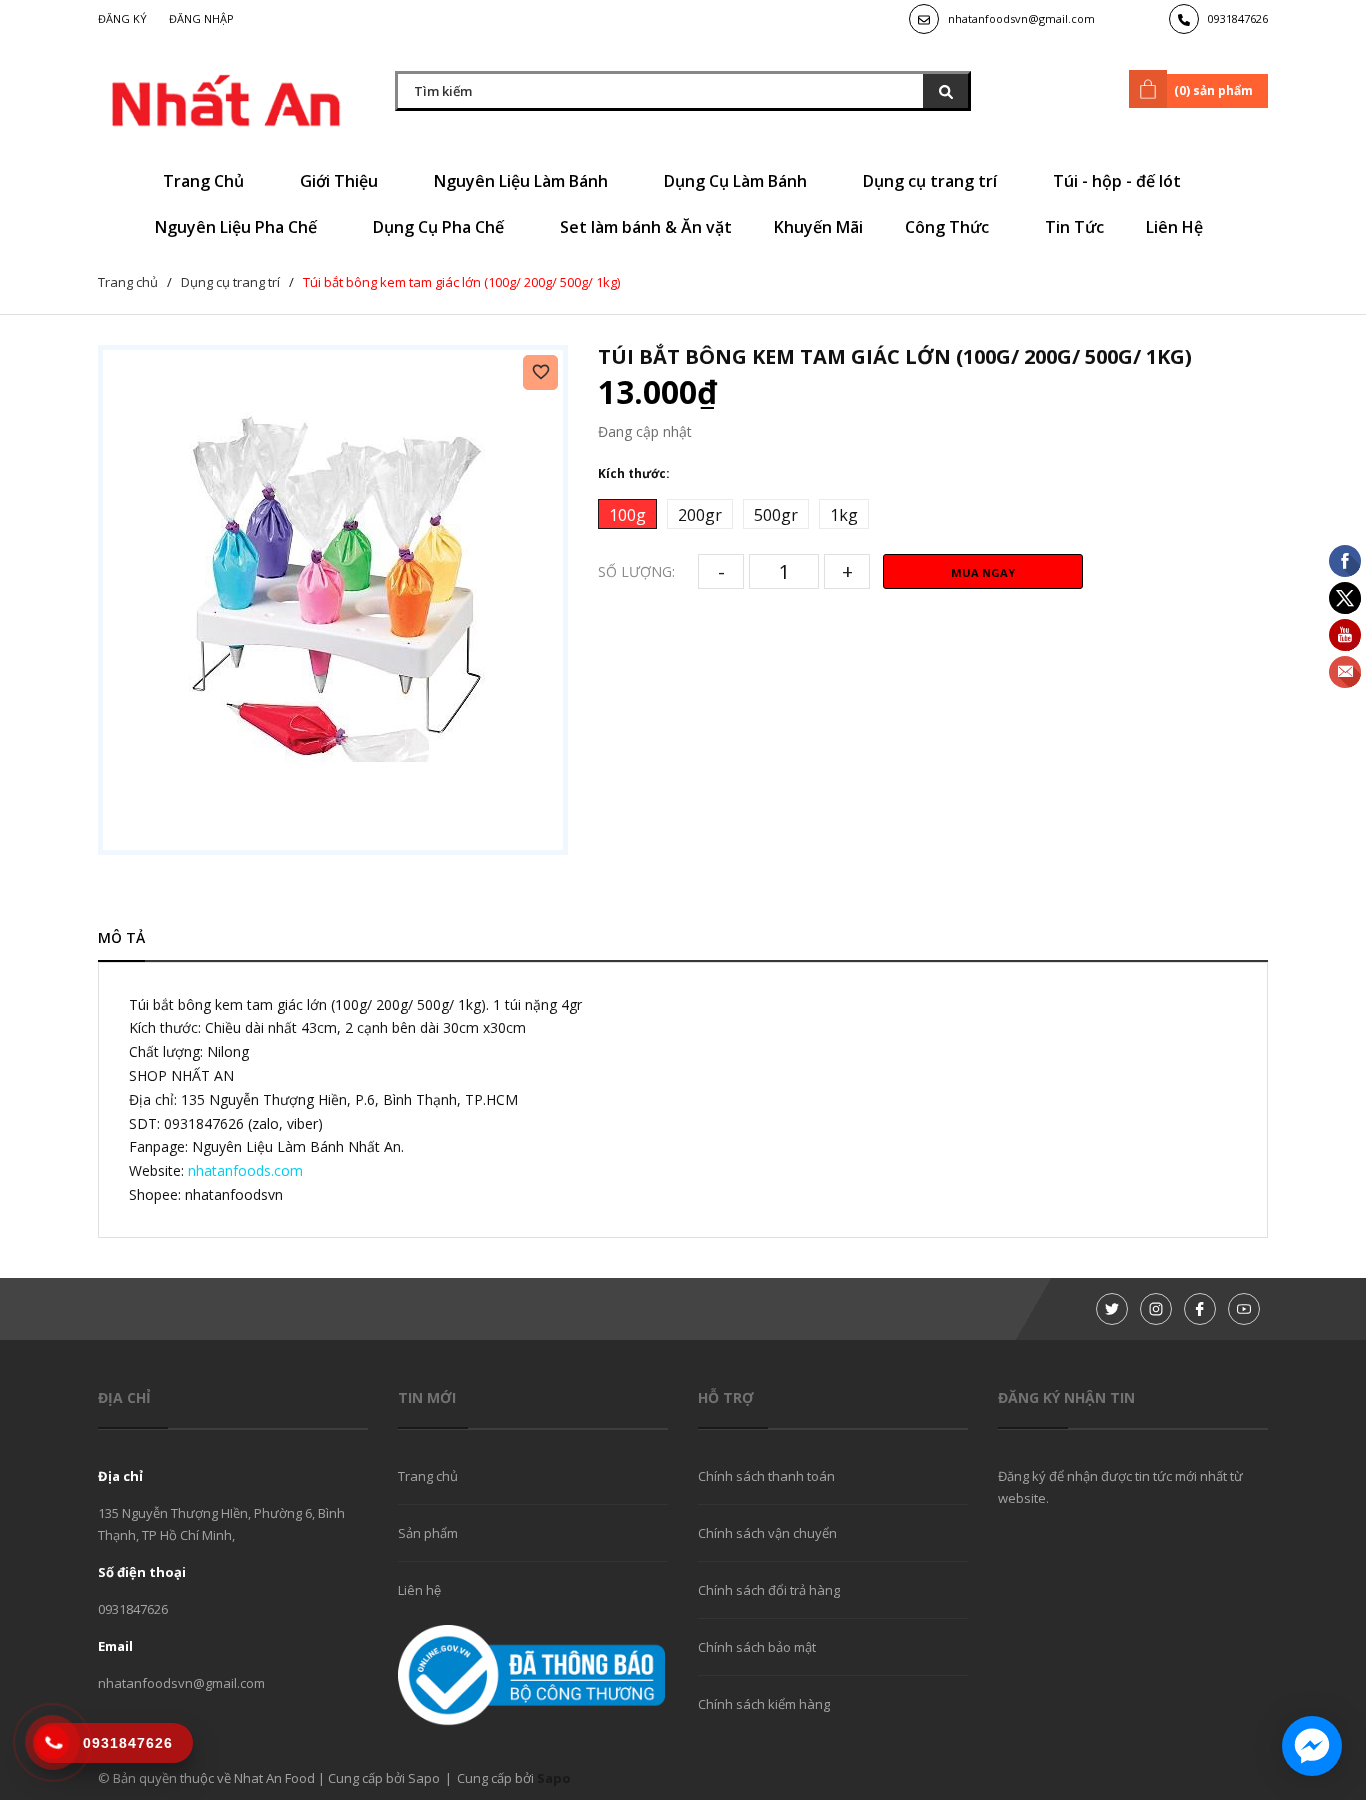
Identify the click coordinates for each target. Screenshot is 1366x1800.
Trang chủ (428, 1476)
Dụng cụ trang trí (932, 181)
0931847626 (1238, 18)
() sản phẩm (1213, 90)
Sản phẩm (428, 1533)
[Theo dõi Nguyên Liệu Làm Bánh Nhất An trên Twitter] (1112, 1309)
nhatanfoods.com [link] (245, 1170)
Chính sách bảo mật (757, 1647)
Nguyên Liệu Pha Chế (238, 227)
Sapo (554, 1778)
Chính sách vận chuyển (767, 1533)
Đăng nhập (201, 18)
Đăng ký (122, 18)
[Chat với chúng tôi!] (1312, 1746)
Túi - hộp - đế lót (1119, 181)
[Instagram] (1156, 1309)
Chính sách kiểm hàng (764, 1704)
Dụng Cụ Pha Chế (440, 227)
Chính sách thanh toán (766, 1476)
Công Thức (949, 227)
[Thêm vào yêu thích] (540, 372)
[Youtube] (1244, 1309)
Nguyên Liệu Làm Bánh (523, 181)
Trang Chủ (205, 181)
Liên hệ (419, 1590)
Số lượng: (636, 571)
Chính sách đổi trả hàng (769, 1590)
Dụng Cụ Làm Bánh (737, 181)
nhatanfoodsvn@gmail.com (1021, 18)
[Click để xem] (333, 600)
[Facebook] (1200, 1309)
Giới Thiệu (341, 181)
